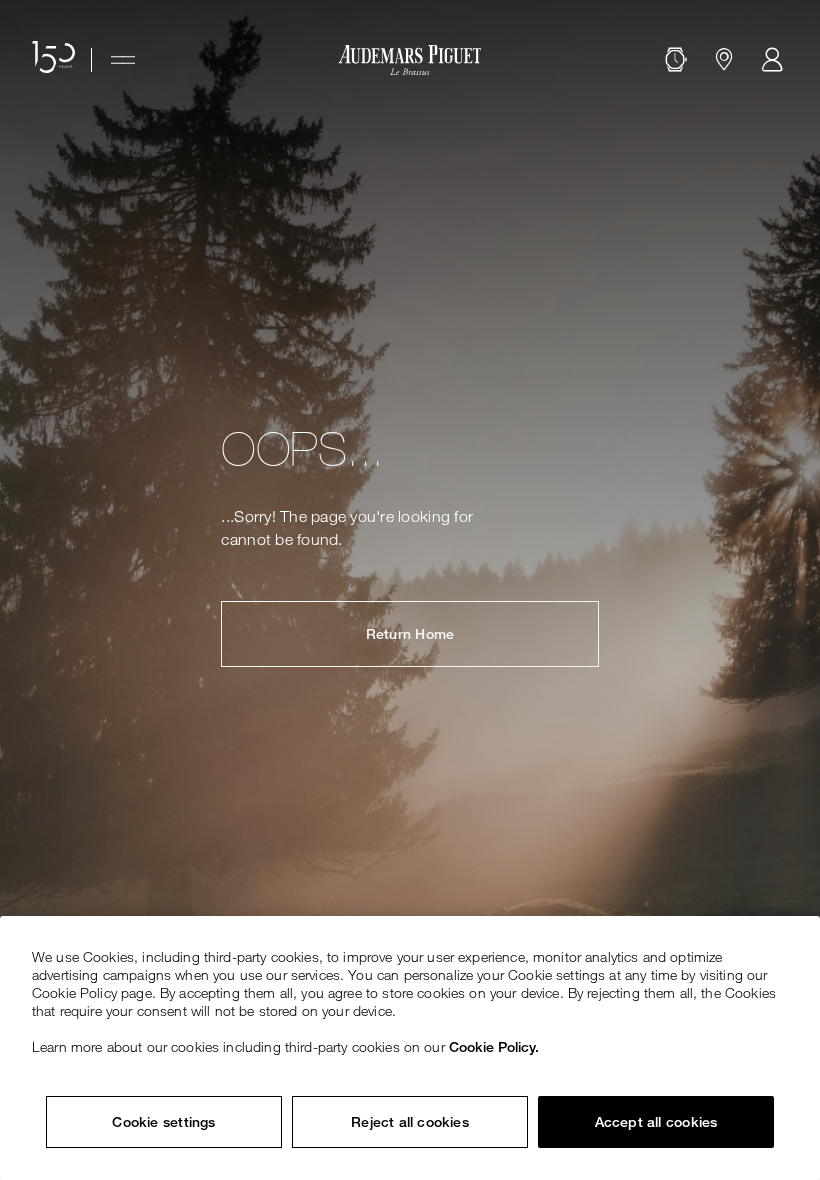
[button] (676, 60)
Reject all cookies (410, 1122)
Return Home (410, 634)
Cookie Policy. (494, 1047)
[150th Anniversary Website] (53, 60)
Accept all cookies (656, 1122)
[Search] (676, 60)
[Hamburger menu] (123, 60)
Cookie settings (163, 1122)
